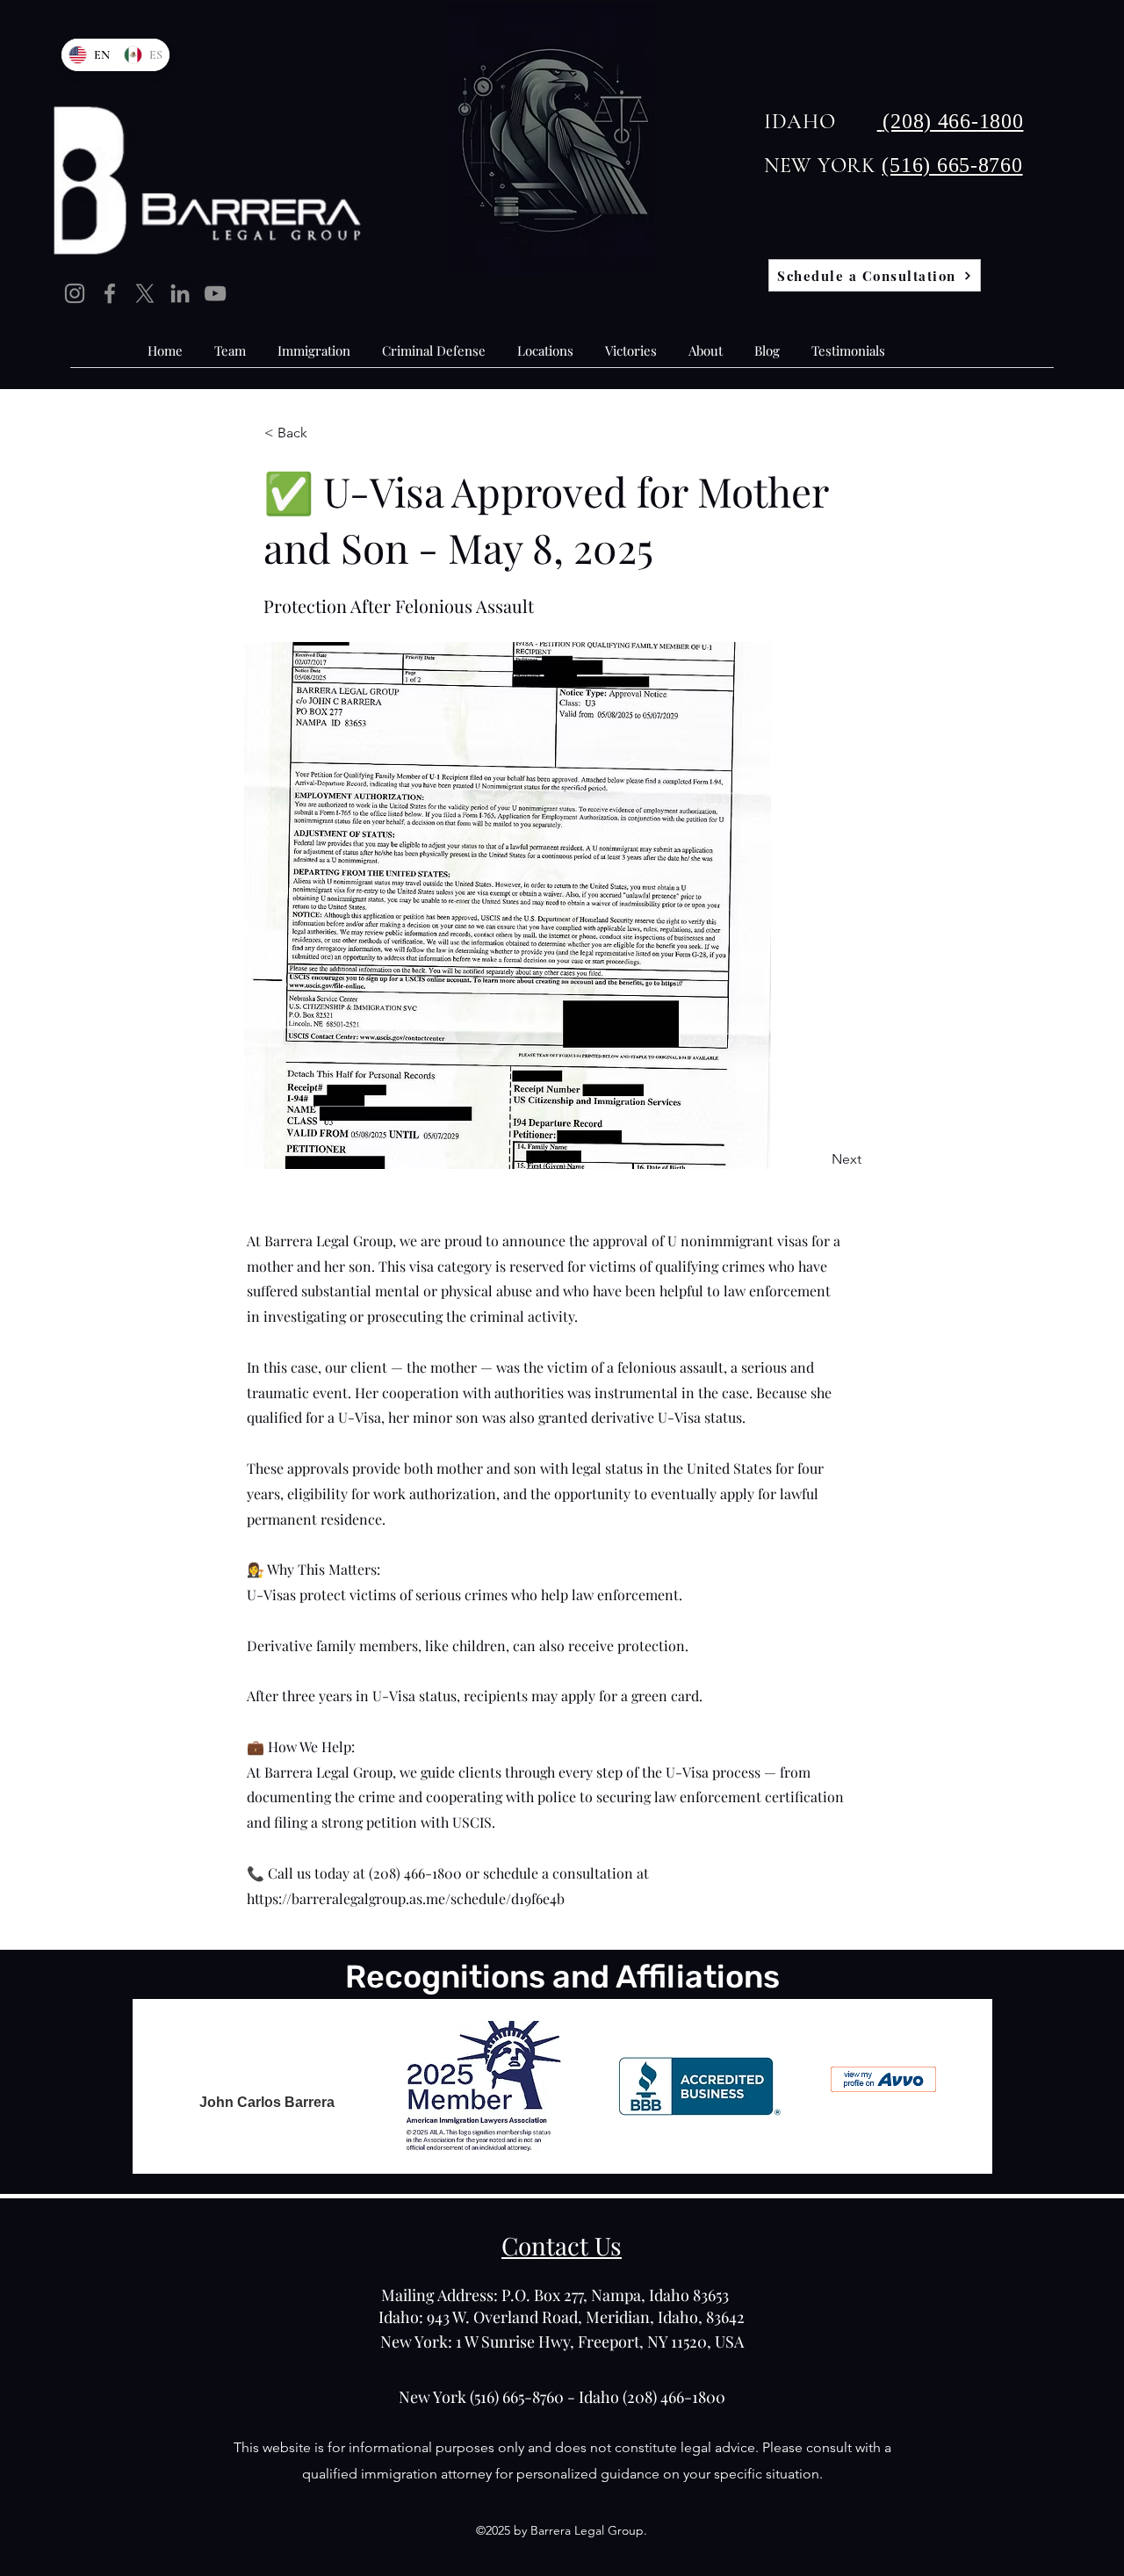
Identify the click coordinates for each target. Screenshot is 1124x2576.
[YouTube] (215, 293)
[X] (145, 293)
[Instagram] (75, 293)
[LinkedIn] (180, 293)
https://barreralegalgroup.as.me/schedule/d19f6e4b (406, 1898)
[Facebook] (110, 293)
